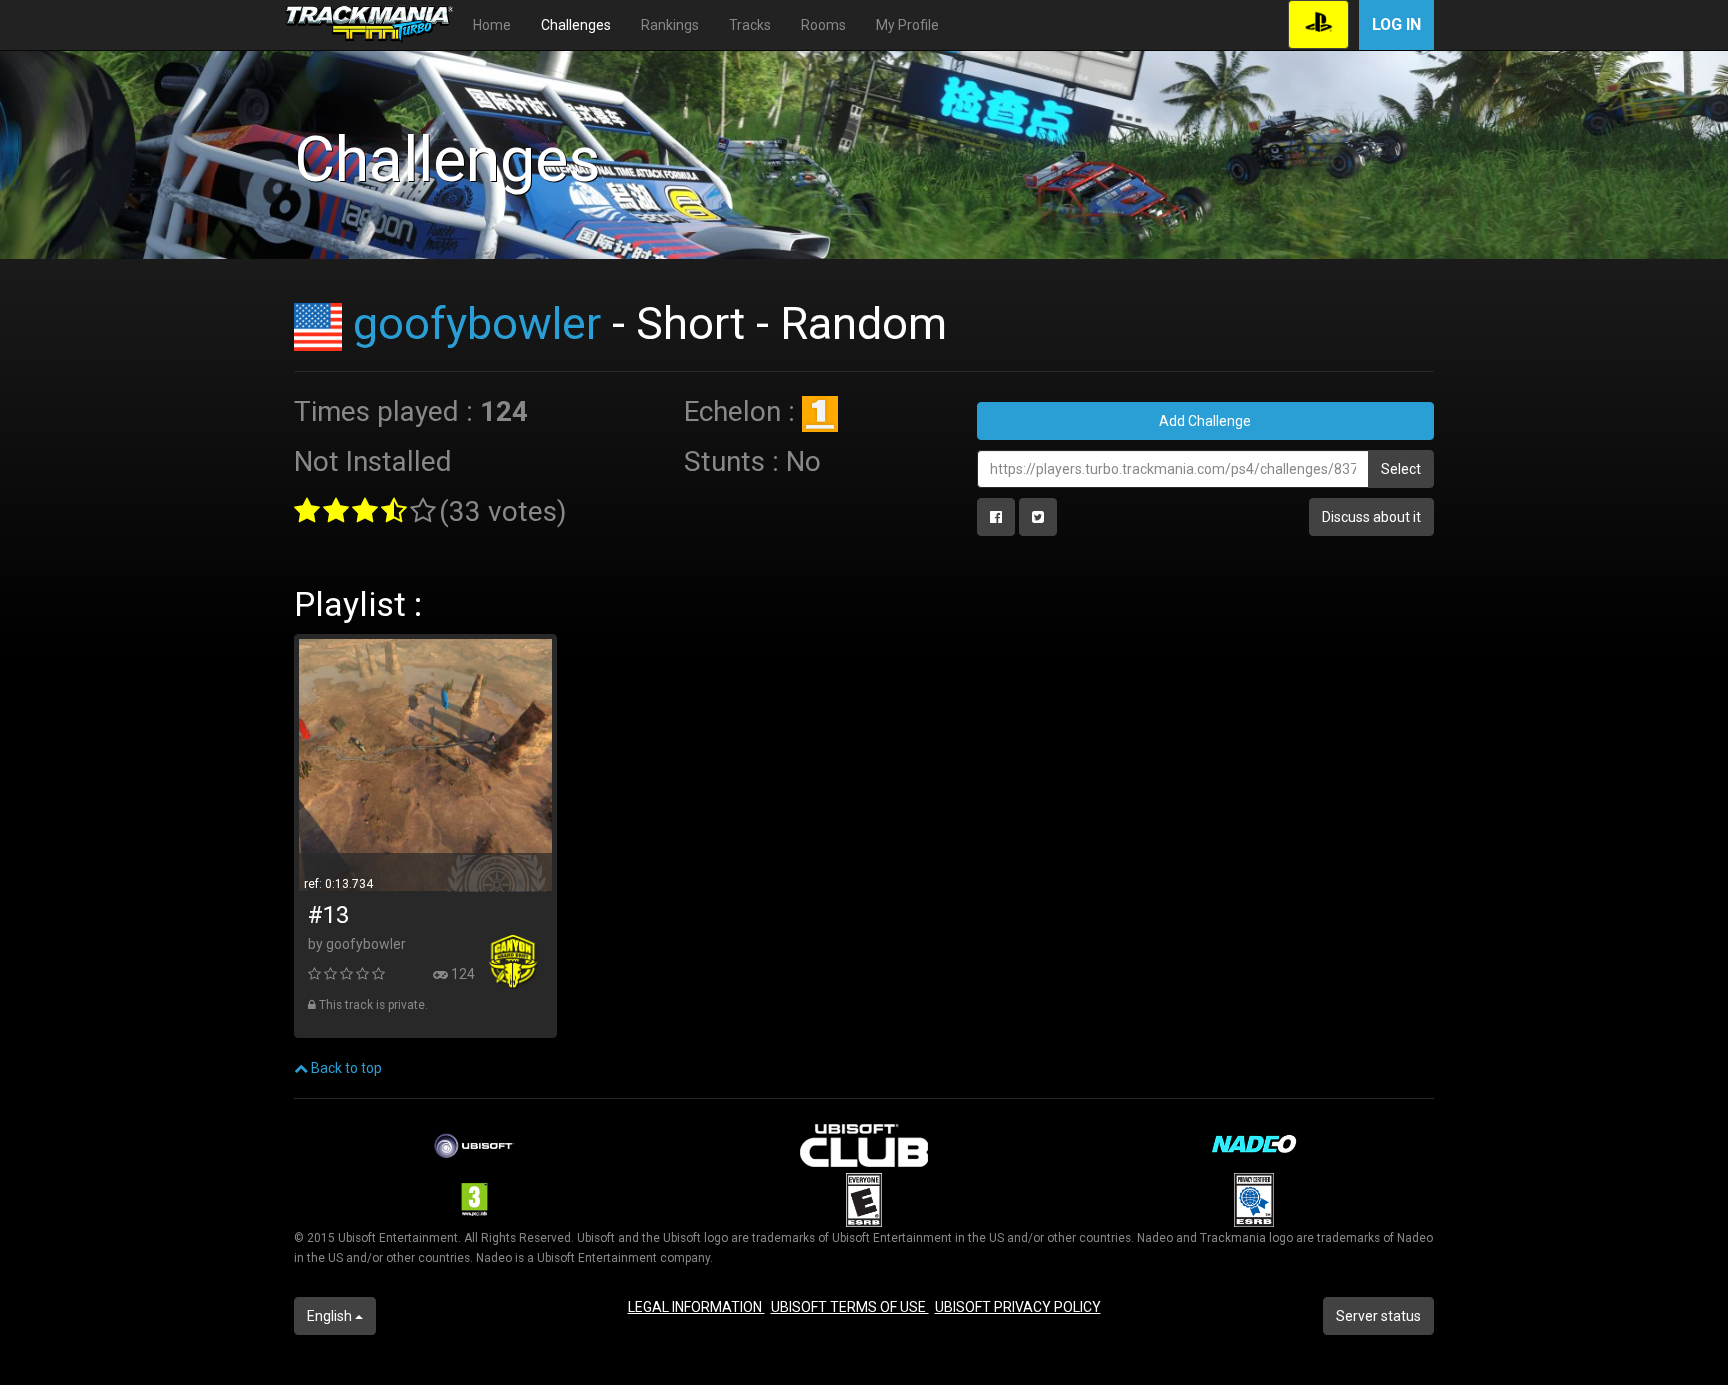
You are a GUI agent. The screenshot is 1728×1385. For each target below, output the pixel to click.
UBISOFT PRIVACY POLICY (1018, 1307)
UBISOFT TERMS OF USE (850, 1307)
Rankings (670, 25)
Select (1401, 469)
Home (492, 25)
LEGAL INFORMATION (696, 1307)
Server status (1378, 1316)
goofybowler (477, 323)
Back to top (345, 1068)
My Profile (907, 25)
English (331, 1316)
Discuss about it (1371, 517)
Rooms (823, 25)
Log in (1396, 24)
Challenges (576, 25)
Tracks (750, 25)
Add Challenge (1205, 421)
